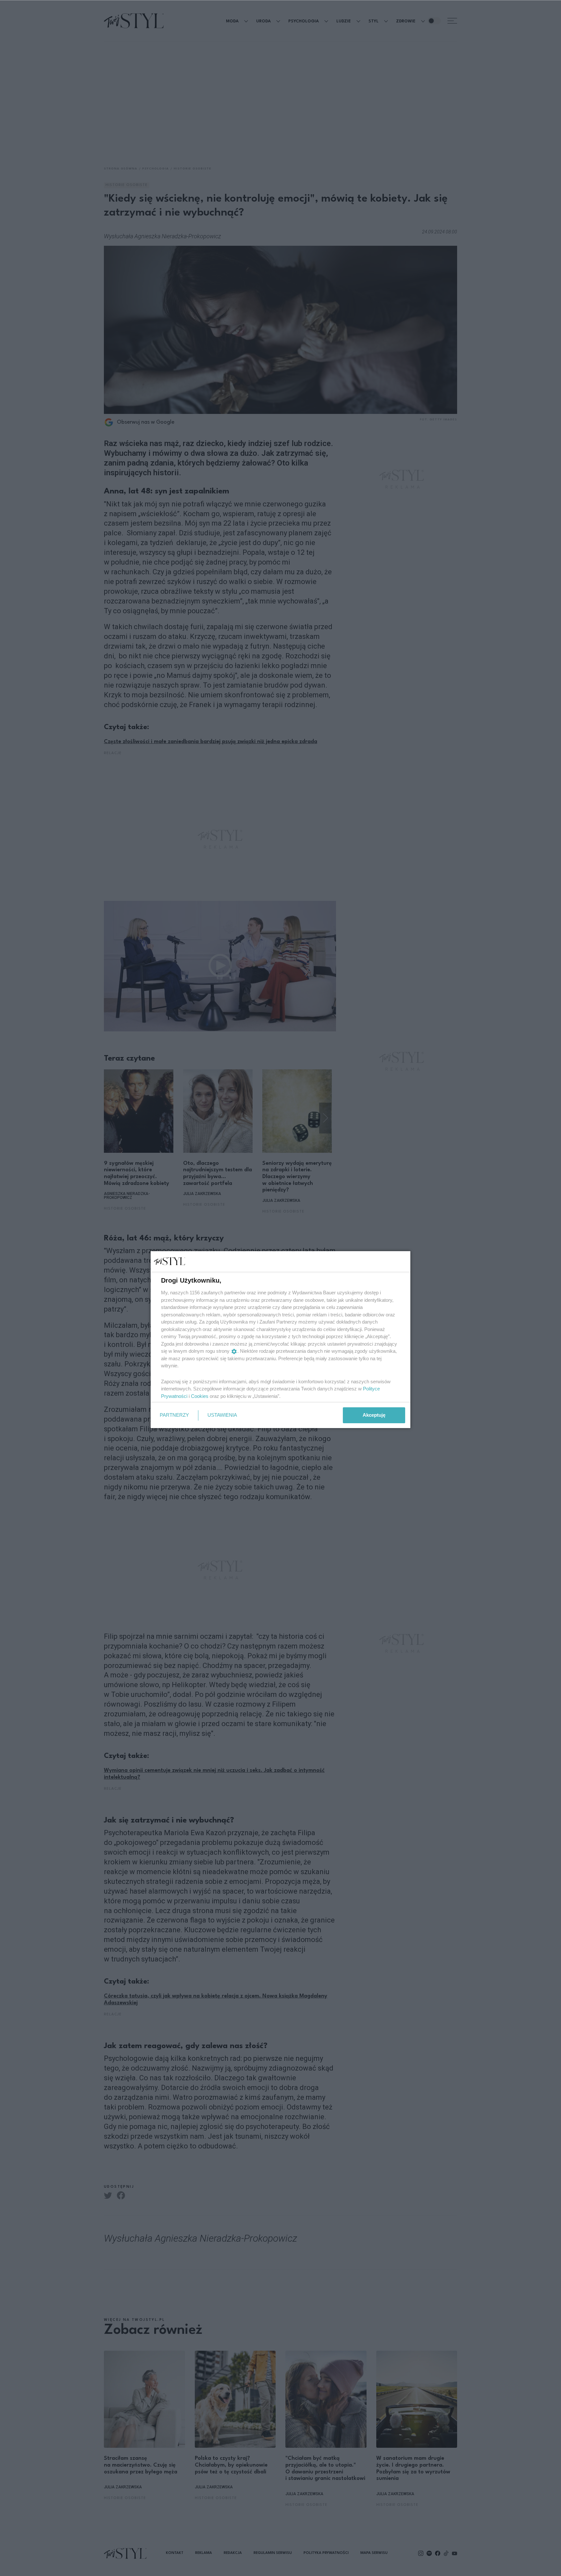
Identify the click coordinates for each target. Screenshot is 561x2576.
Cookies (200, 1396)
